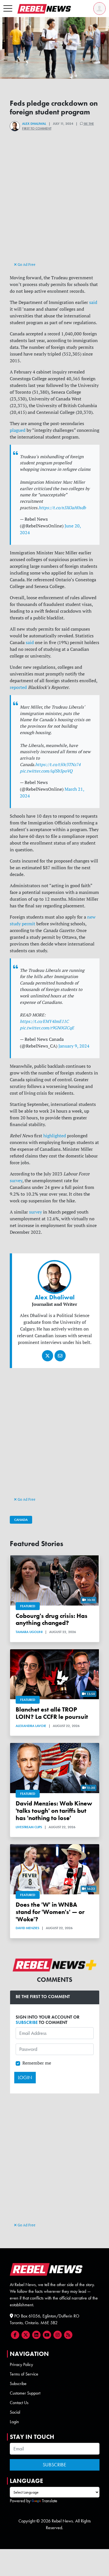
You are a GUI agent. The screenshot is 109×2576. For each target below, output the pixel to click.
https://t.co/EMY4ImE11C (44, 1021)
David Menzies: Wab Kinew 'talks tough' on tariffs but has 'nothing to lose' (54, 1811)
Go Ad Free (26, 264)
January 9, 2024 (74, 1046)
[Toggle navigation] (8, 9)
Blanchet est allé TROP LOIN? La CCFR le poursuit (52, 1713)
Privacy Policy (21, 2364)
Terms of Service (24, 2374)
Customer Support (25, 2393)
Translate (50, 2501)
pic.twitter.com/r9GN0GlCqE (47, 1028)
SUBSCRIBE (27, 2022)
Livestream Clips (29, 1827)
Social (15, 2412)
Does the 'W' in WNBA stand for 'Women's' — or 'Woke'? (50, 1912)
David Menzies (27, 1928)
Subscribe (18, 2384)
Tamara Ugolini (29, 1632)
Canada (21, 1520)
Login (14, 2422)
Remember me (37, 2063)
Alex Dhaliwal (34, 124)
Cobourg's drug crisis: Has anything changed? (52, 1619)
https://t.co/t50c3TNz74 (58, 765)
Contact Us (19, 2403)
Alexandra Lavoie (31, 1726)
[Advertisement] (54, 206)
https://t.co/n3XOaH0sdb (62, 508)
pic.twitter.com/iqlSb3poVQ (46, 771)
